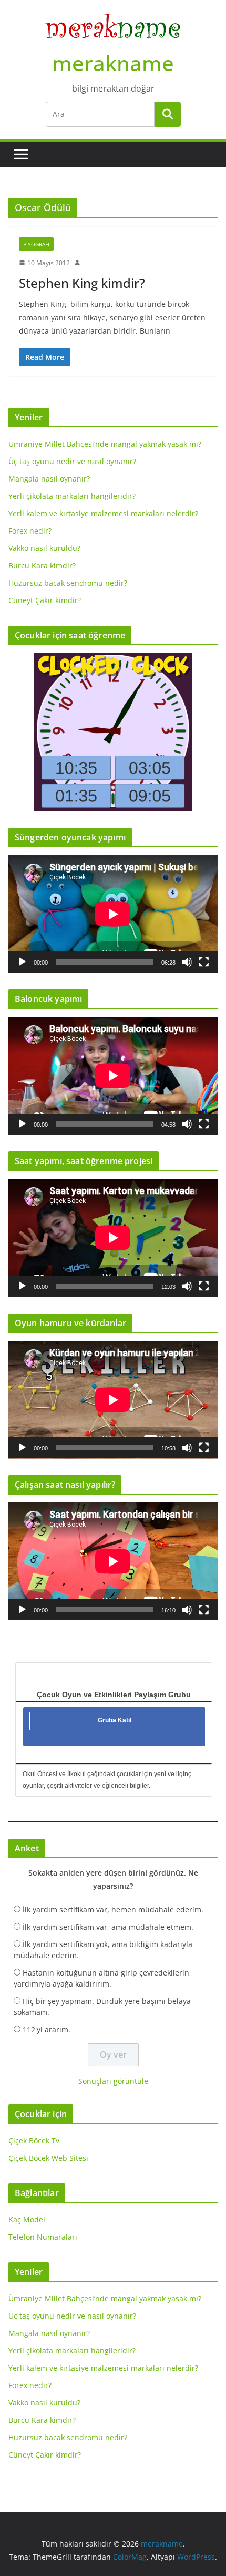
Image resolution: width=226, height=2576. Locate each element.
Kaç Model (27, 2219)
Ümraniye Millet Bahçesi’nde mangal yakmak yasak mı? (105, 444)
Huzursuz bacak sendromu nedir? (68, 583)
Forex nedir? (30, 531)
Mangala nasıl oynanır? (49, 479)
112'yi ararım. (47, 2029)
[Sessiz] (187, 962)
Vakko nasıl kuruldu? (44, 548)
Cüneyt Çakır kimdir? (45, 600)
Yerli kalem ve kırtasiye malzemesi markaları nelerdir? (103, 513)
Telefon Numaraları (43, 2237)
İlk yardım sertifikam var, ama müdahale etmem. (108, 1927)
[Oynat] (22, 962)
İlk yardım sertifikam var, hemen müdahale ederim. (113, 1910)
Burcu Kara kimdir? (42, 565)
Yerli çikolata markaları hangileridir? (72, 496)
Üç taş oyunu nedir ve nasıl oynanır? (72, 461)
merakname (113, 63)
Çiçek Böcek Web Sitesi (48, 2158)
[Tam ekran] (204, 962)
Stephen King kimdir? (82, 283)
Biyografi (36, 244)
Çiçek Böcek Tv (34, 2141)
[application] (113, 914)
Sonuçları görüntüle (113, 2081)
